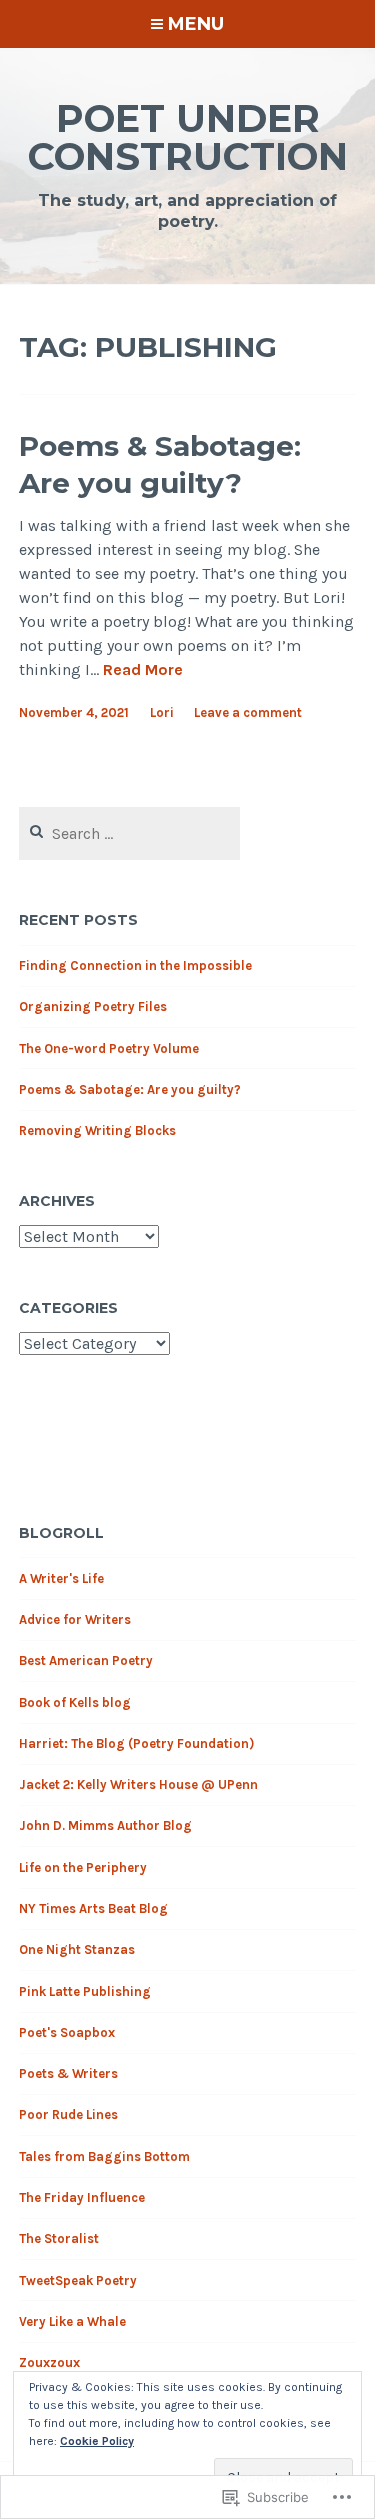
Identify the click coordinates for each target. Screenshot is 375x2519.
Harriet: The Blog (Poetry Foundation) (136, 1743)
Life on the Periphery (83, 1867)
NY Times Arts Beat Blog (93, 1908)
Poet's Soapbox (67, 2032)
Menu (196, 24)
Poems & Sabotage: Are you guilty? (160, 464)
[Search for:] (129, 834)
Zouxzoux (49, 2362)
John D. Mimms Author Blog (105, 1825)
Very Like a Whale (72, 2321)
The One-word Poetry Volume (109, 1048)
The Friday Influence (82, 2197)
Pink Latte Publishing (85, 1991)
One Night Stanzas (77, 1949)
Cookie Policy (97, 2441)
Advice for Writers (75, 1619)
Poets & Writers (68, 2073)
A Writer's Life (61, 1578)
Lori (162, 712)
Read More (143, 670)
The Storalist (59, 2238)
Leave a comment (248, 712)
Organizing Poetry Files (93, 1006)
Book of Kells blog (75, 1702)
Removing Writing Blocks (97, 1130)
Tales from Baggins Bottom (104, 2156)
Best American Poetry (86, 1660)
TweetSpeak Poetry (78, 2280)
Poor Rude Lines (68, 2114)
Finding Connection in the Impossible (135, 965)
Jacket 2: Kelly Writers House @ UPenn (138, 1784)
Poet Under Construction (188, 137)
